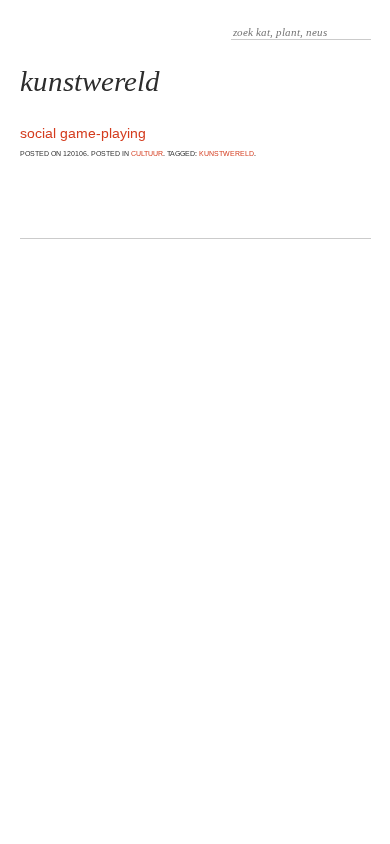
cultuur (147, 153)
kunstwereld (226, 153)
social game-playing (83, 133)
